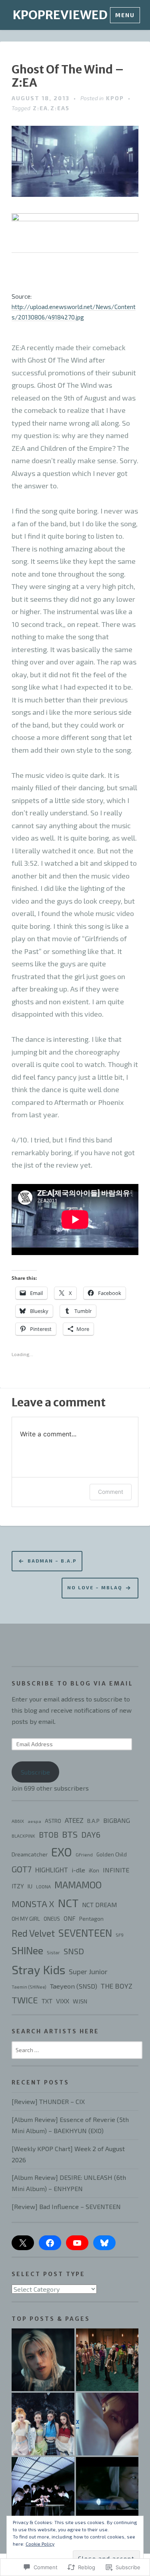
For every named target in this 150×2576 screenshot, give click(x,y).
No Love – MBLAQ (95, 1587)
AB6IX (18, 1821)
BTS (70, 1834)
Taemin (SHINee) (29, 1987)
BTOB (49, 1835)
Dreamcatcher (30, 1854)
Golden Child (112, 1854)
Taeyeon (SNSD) (74, 1986)
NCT (68, 1903)
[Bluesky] (104, 2243)
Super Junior (88, 1971)
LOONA (43, 1887)
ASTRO (53, 1821)
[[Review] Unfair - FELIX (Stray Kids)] (43, 2360)
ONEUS (52, 1919)
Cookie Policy (40, 2544)
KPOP (115, 98)
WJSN (80, 2001)
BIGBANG (117, 1820)
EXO (62, 1852)
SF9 (120, 1935)
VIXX (63, 2001)
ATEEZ (74, 1820)
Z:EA (40, 108)
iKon (94, 1870)
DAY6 (91, 1834)
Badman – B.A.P (52, 1561)
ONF (70, 1918)
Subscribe (35, 1772)
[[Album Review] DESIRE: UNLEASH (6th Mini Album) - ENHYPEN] (43, 2488)
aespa (34, 1821)
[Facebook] (50, 2243)
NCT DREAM (99, 1905)
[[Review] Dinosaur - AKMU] (107, 2488)
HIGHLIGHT (52, 1870)
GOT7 (22, 1869)
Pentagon (91, 1919)
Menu (125, 15)
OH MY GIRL (26, 1919)
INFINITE (116, 1870)
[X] (23, 2243)
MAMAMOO (78, 1885)
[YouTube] (77, 2243)
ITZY (18, 1886)
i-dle (78, 1870)
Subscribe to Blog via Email (72, 1684)
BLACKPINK (23, 1836)
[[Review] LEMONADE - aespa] (43, 2424)
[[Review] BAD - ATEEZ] (107, 2360)
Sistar (53, 1952)
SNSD (74, 1951)
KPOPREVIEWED (60, 15)
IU (30, 1886)
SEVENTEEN (85, 1933)
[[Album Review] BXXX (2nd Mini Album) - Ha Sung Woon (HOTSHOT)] (107, 2424)
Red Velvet (33, 1933)
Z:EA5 (60, 108)
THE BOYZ (117, 1986)
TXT (47, 2001)
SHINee (27, 1950)
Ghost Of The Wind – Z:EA (68, 76)
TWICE (25, 2000)
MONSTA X (33, 1904)
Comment (111, 1492)
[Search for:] (77, 2049)
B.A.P (93, 1821)
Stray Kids (38, 1970)
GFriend (84, 1854)
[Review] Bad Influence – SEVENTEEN (66, 2206)
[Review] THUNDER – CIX (48, 2101)
